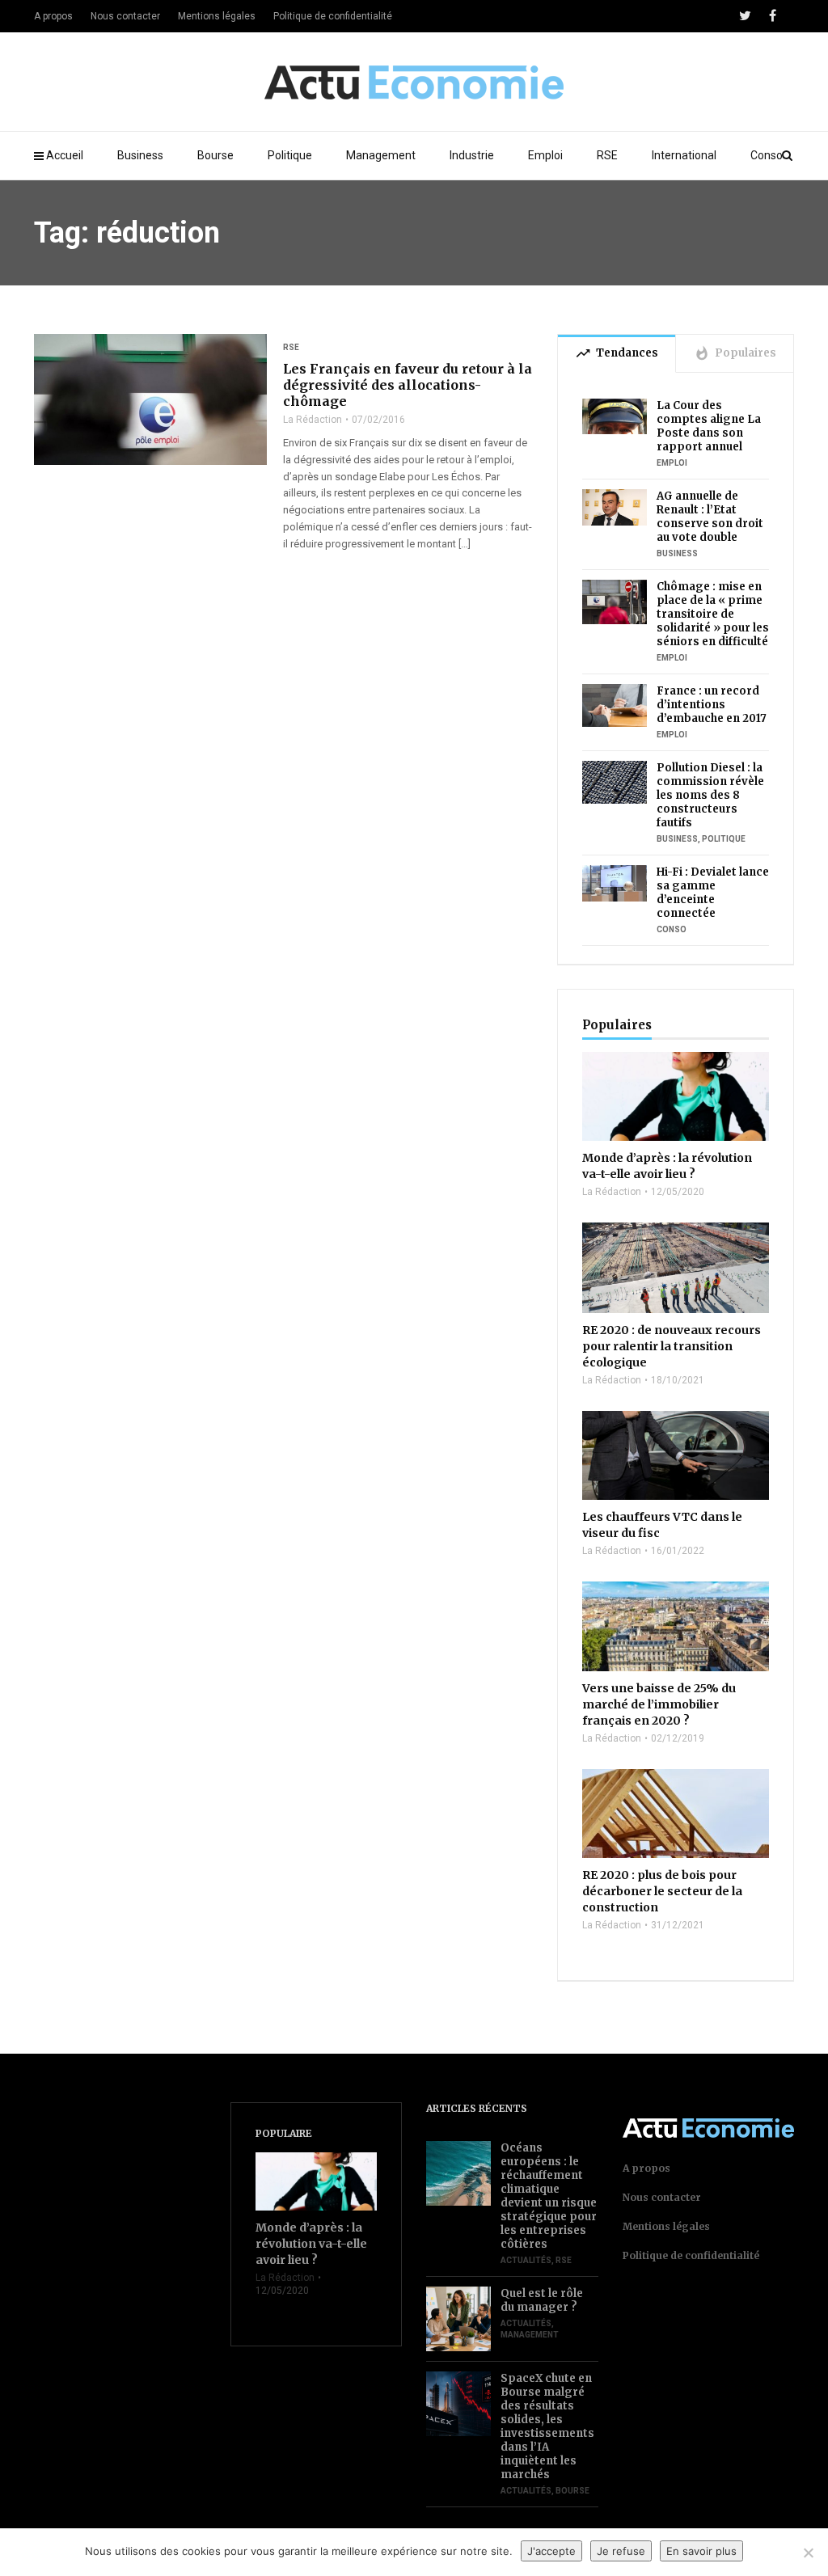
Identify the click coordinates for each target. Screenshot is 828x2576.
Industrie (472, 155)
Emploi (545, 155)
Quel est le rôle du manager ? (542, 2300)
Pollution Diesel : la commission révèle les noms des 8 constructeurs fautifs (710, 795)
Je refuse (621, 2551)
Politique (290, 155)
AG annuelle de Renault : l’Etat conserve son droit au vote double (710, 517)
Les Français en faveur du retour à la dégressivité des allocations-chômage (408, 385)
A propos (53, 16)
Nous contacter (125, 16)
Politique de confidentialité (333, 16)
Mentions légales (217, 16)
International (684, 155)
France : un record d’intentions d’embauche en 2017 (712, 705)
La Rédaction (313, 420)
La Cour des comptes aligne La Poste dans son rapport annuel (709, 426)
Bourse (215, 155)
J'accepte (551, 2551)
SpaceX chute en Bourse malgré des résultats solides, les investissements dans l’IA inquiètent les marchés (547, 2426)
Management (381, 155)
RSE (607, 155)
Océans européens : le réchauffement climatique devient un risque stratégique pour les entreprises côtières (549, 2196)
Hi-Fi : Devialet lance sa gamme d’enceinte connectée (713, 893)
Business (140, 155)
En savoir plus (701, 2551)
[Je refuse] (808, 2553)
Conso (767, 155)
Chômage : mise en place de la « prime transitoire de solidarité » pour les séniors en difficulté (713, 614)
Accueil (65, 155)
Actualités (526, 2260)
